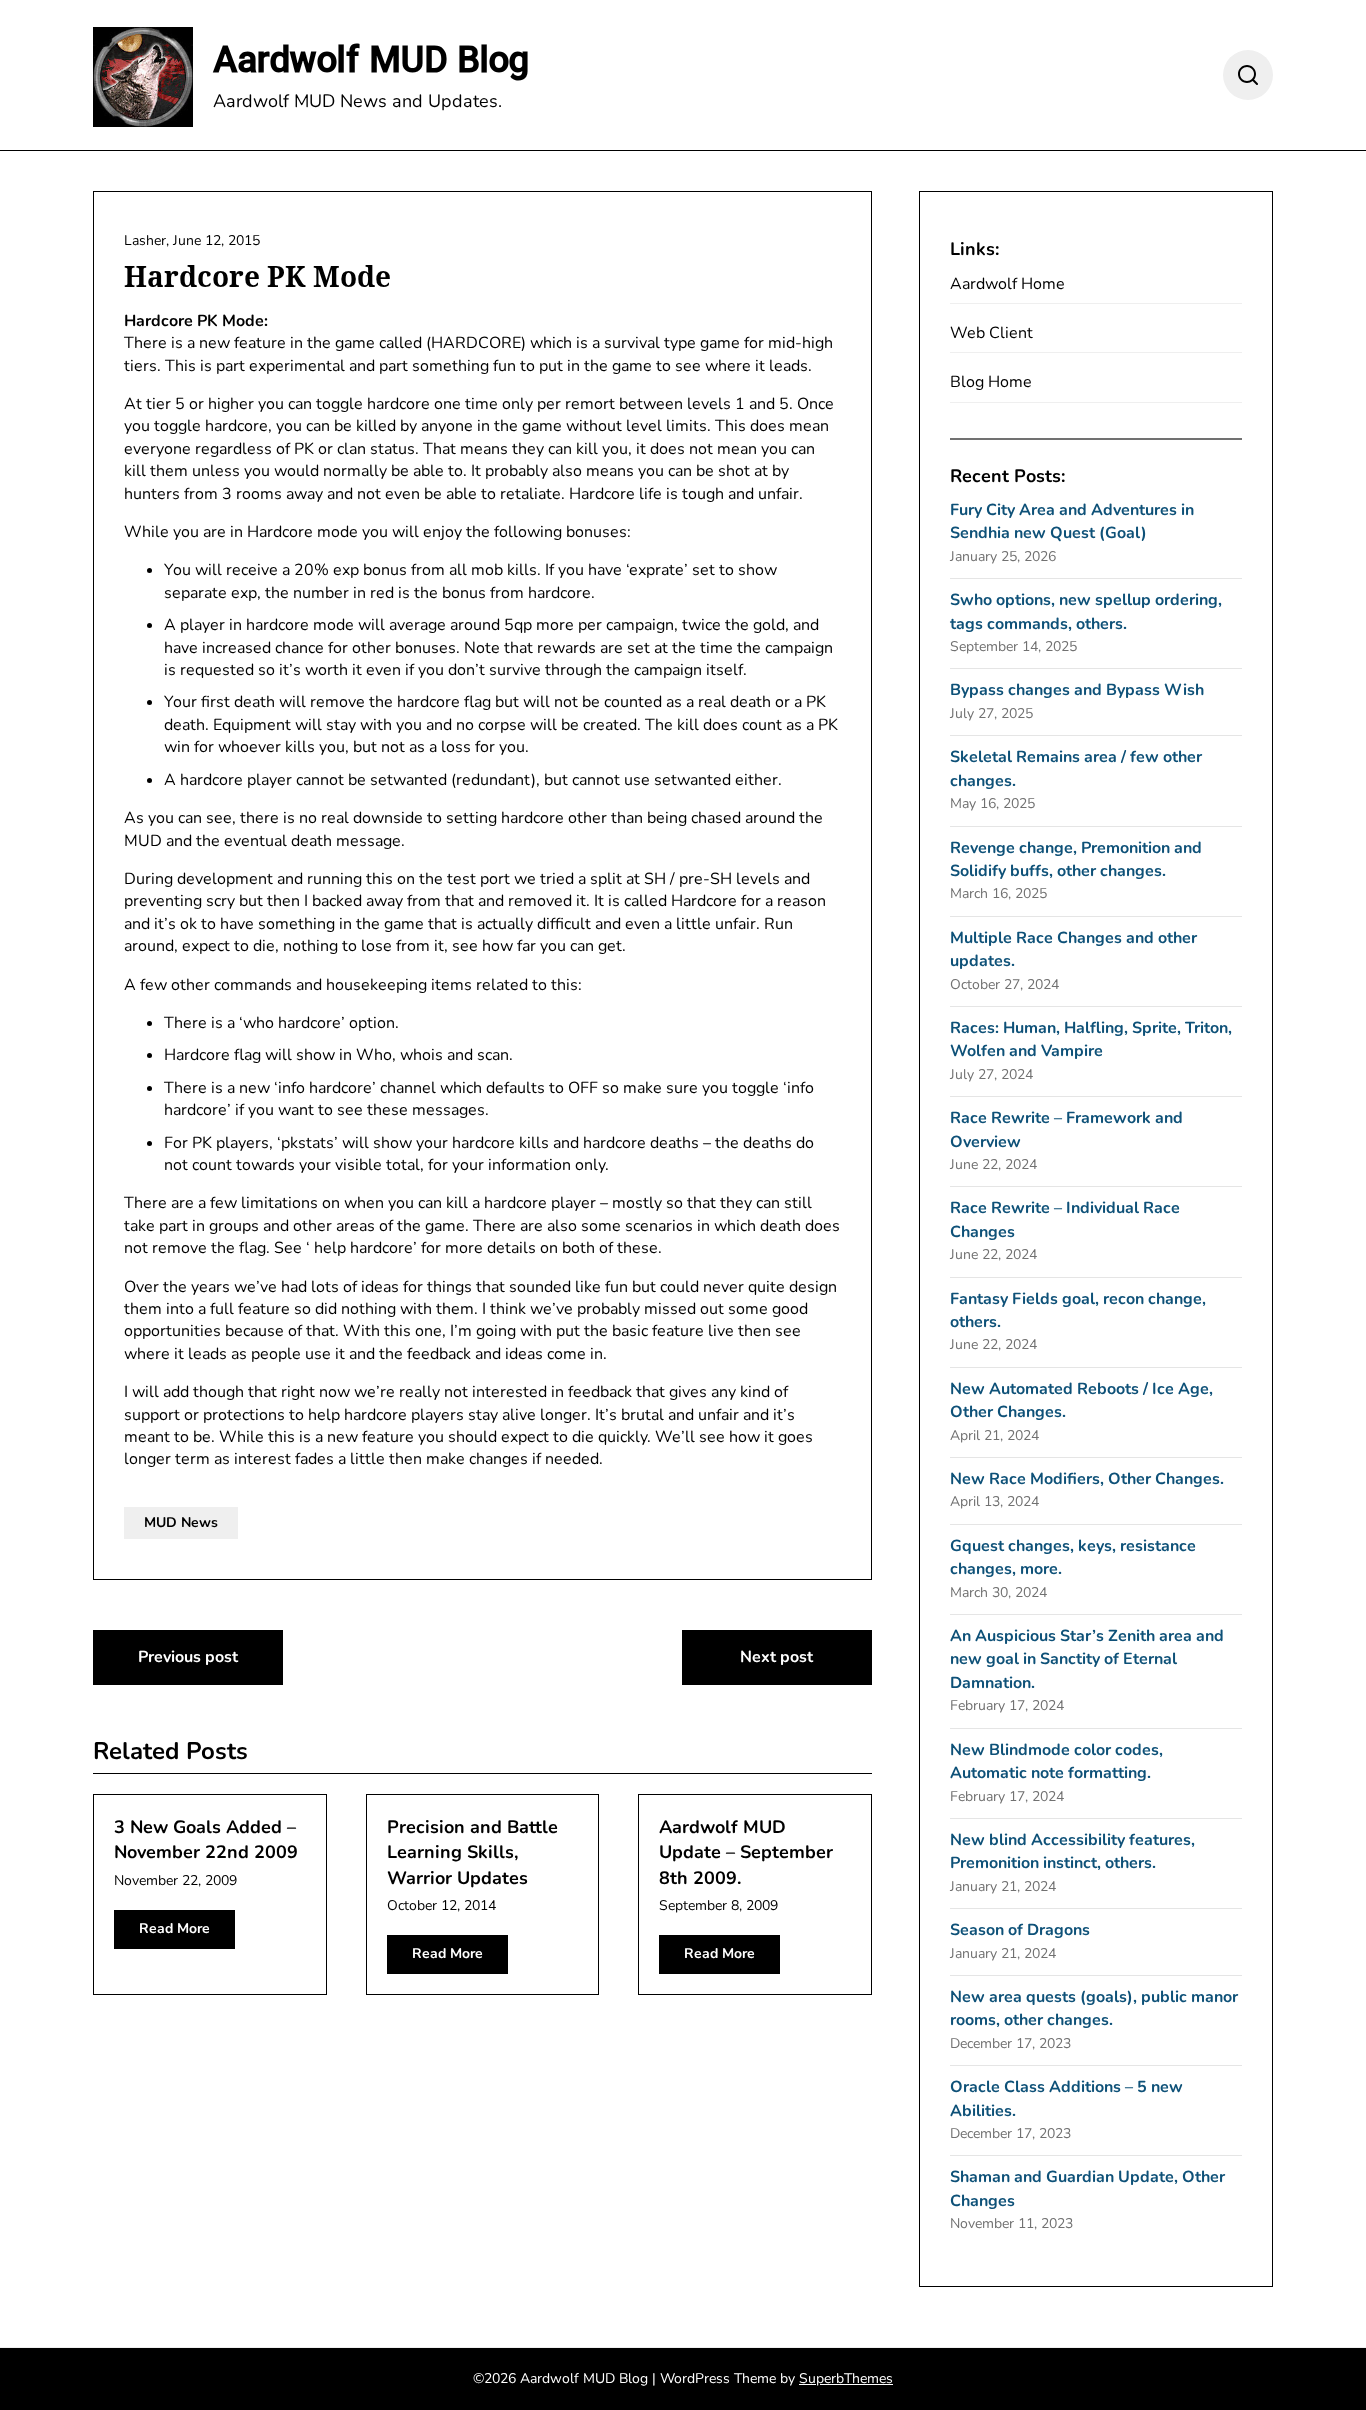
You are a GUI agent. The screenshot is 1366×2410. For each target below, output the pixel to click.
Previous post (188, 1657)
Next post (776, 1657)
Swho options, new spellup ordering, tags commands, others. (1086, 611)
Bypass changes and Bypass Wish (1077, 690)
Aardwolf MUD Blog (371, 60)
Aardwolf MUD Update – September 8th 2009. (746, 1852)
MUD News (181, 1522)
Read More (174, 1928)
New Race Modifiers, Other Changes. (1087, 1479)
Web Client (991, 333)
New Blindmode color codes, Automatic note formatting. (1056, 1761)
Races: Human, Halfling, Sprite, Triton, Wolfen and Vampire (1091, 1039)
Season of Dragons (1020, 1930)
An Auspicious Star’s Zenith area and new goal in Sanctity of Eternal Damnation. (1087, 1659)
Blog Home (991, 382)
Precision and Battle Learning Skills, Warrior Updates (472, 1852)
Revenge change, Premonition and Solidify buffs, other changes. (1076, 859)
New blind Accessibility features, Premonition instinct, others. (1072, 1851)
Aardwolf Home (1007, 284)
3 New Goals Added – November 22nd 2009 (206, 1839)
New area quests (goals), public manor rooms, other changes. (1094, 2008)
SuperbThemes (846, 2378)
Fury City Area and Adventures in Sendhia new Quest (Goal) (1072, 521)
